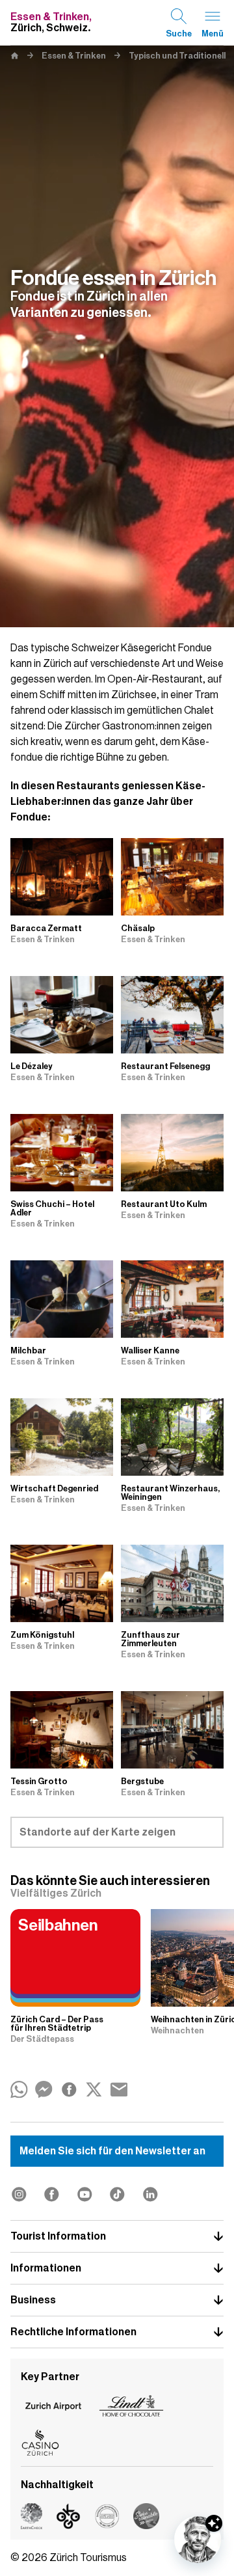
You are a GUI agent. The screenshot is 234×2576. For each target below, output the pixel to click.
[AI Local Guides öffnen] (198, 2540)
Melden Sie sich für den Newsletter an (112, 2151)
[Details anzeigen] (214, 2523)
